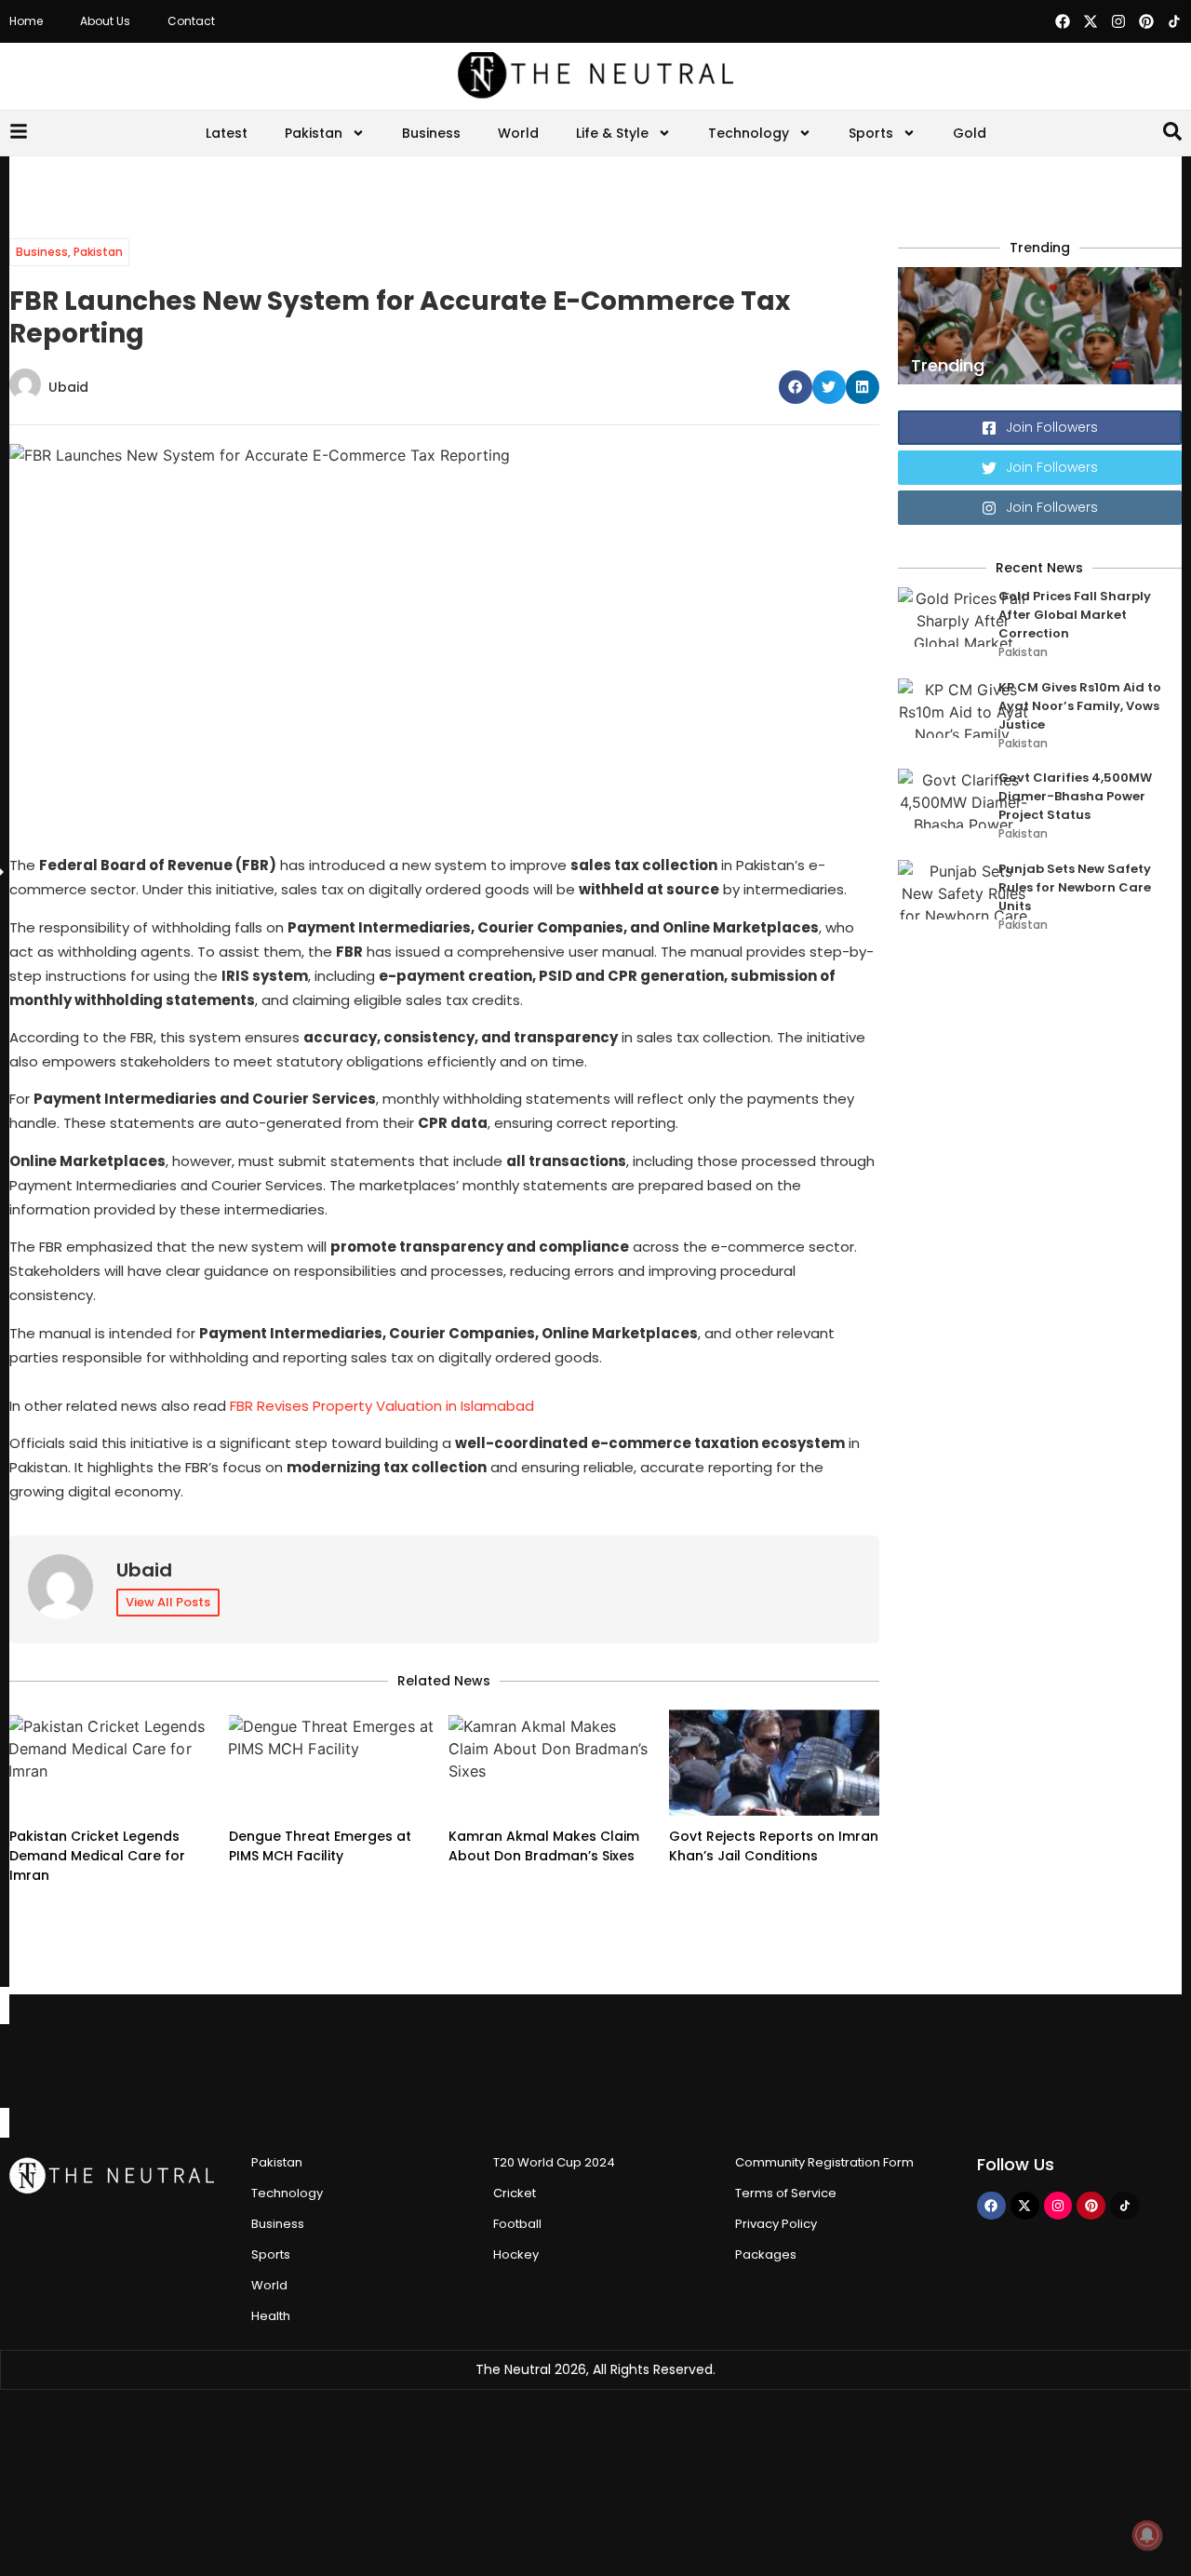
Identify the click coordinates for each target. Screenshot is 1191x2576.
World (518, 133)
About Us (105, 21)
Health (271, 2316)
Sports (871, 133)
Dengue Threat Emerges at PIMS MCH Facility (320, 1846)
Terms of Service (786, 2193)
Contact (191, 21)
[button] (796, 387)
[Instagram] (1118, 21)
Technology (749, 133)
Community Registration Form (824, 2162)
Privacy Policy (776, 2224)
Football (517, 2224)
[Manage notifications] (1147, 2535)
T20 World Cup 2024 (554, 2162)
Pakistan (314, 133)
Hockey (516, 2254)
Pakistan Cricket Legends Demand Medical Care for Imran (97, 1856)
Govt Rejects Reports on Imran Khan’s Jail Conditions (774, 1846)
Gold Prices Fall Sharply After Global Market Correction (1075, 615)
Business (431, 133)
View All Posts (168, 1602)
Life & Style (612, 133)
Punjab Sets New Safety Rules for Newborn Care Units (1075, 887)
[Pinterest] (1146, 21)
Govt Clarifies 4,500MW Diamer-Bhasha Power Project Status (1075, 796)
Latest (227, 133)
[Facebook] (1063, 21)
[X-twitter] (1091, 21)
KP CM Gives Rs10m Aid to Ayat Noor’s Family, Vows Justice (1080, 706)
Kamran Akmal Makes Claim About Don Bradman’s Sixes (544, 1846)
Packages (766, 2254)
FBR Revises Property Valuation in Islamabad (382, 1406)
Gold (970, 133)
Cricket (515, 2193)
